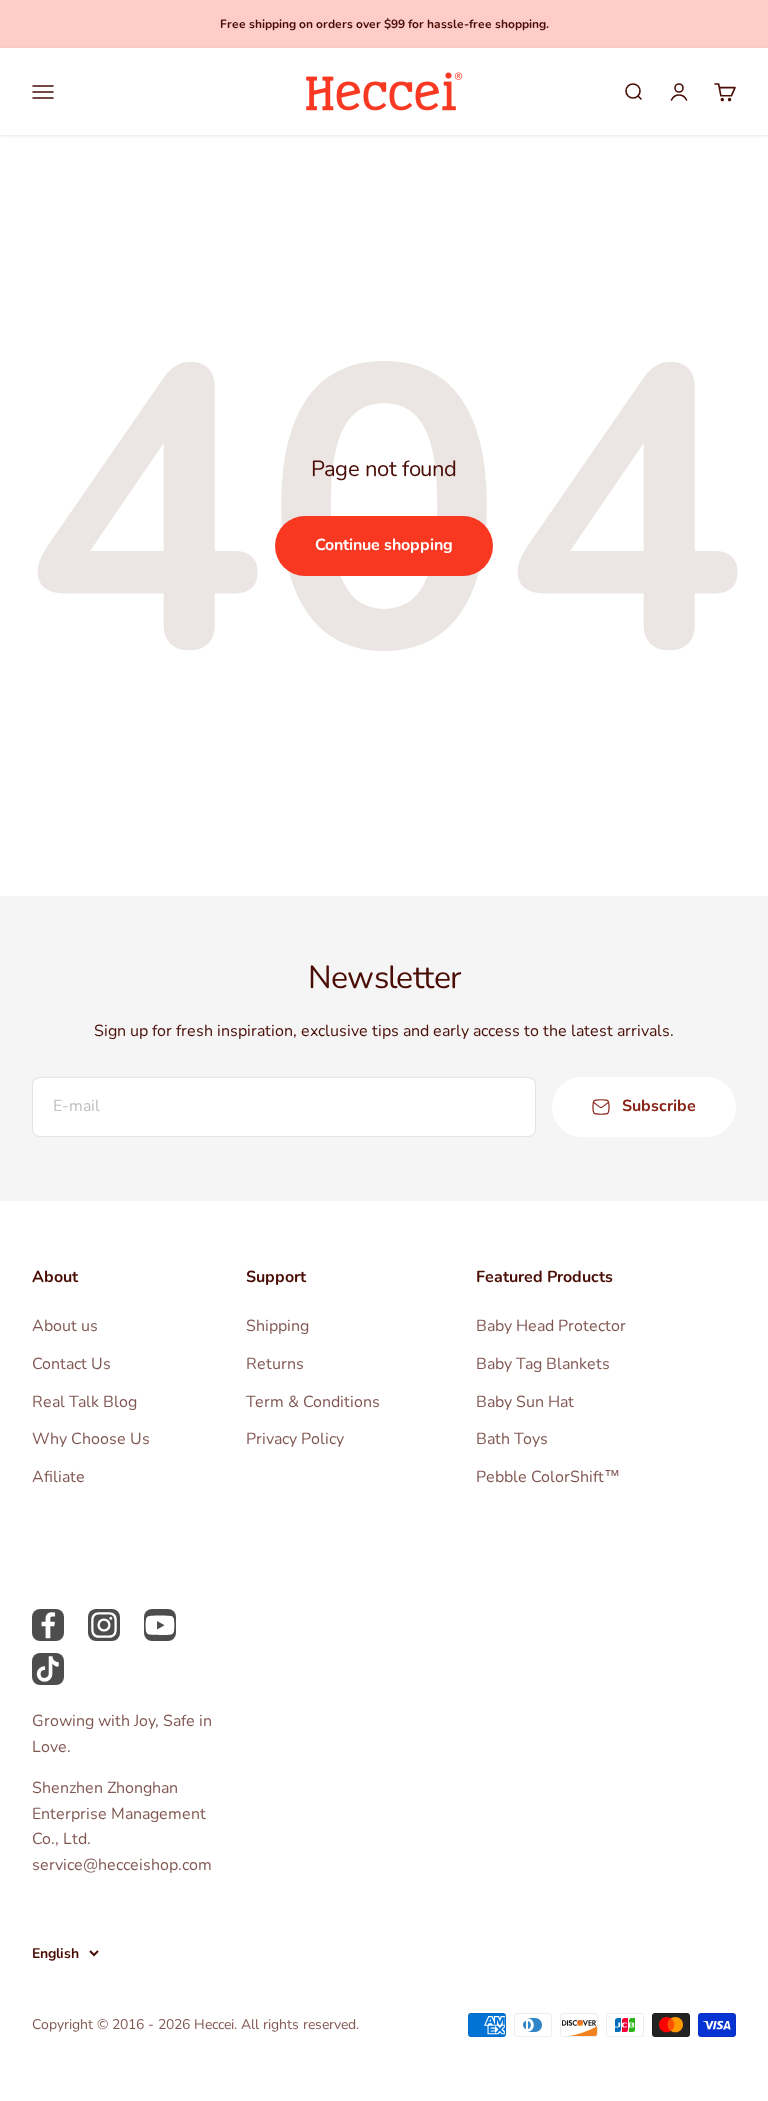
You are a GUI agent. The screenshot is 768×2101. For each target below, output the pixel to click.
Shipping (277, 1326)
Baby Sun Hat (525, 1402)
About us (65, 1326)
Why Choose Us (91, 1439)
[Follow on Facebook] (48, 1625)
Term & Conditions (313, 1402)
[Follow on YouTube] (160, 1625)
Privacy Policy (295, 1439)
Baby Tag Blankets (543, 1364)
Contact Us (71, 1364)
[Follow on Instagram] (104, 1625)
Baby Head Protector (551, 1326)
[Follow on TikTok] (48, 1669)
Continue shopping (384, 545)
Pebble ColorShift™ (548, 1477)
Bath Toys (512, 1439)
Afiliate (58, 1477)
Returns (275, 1364)
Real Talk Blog (84, 1402)
